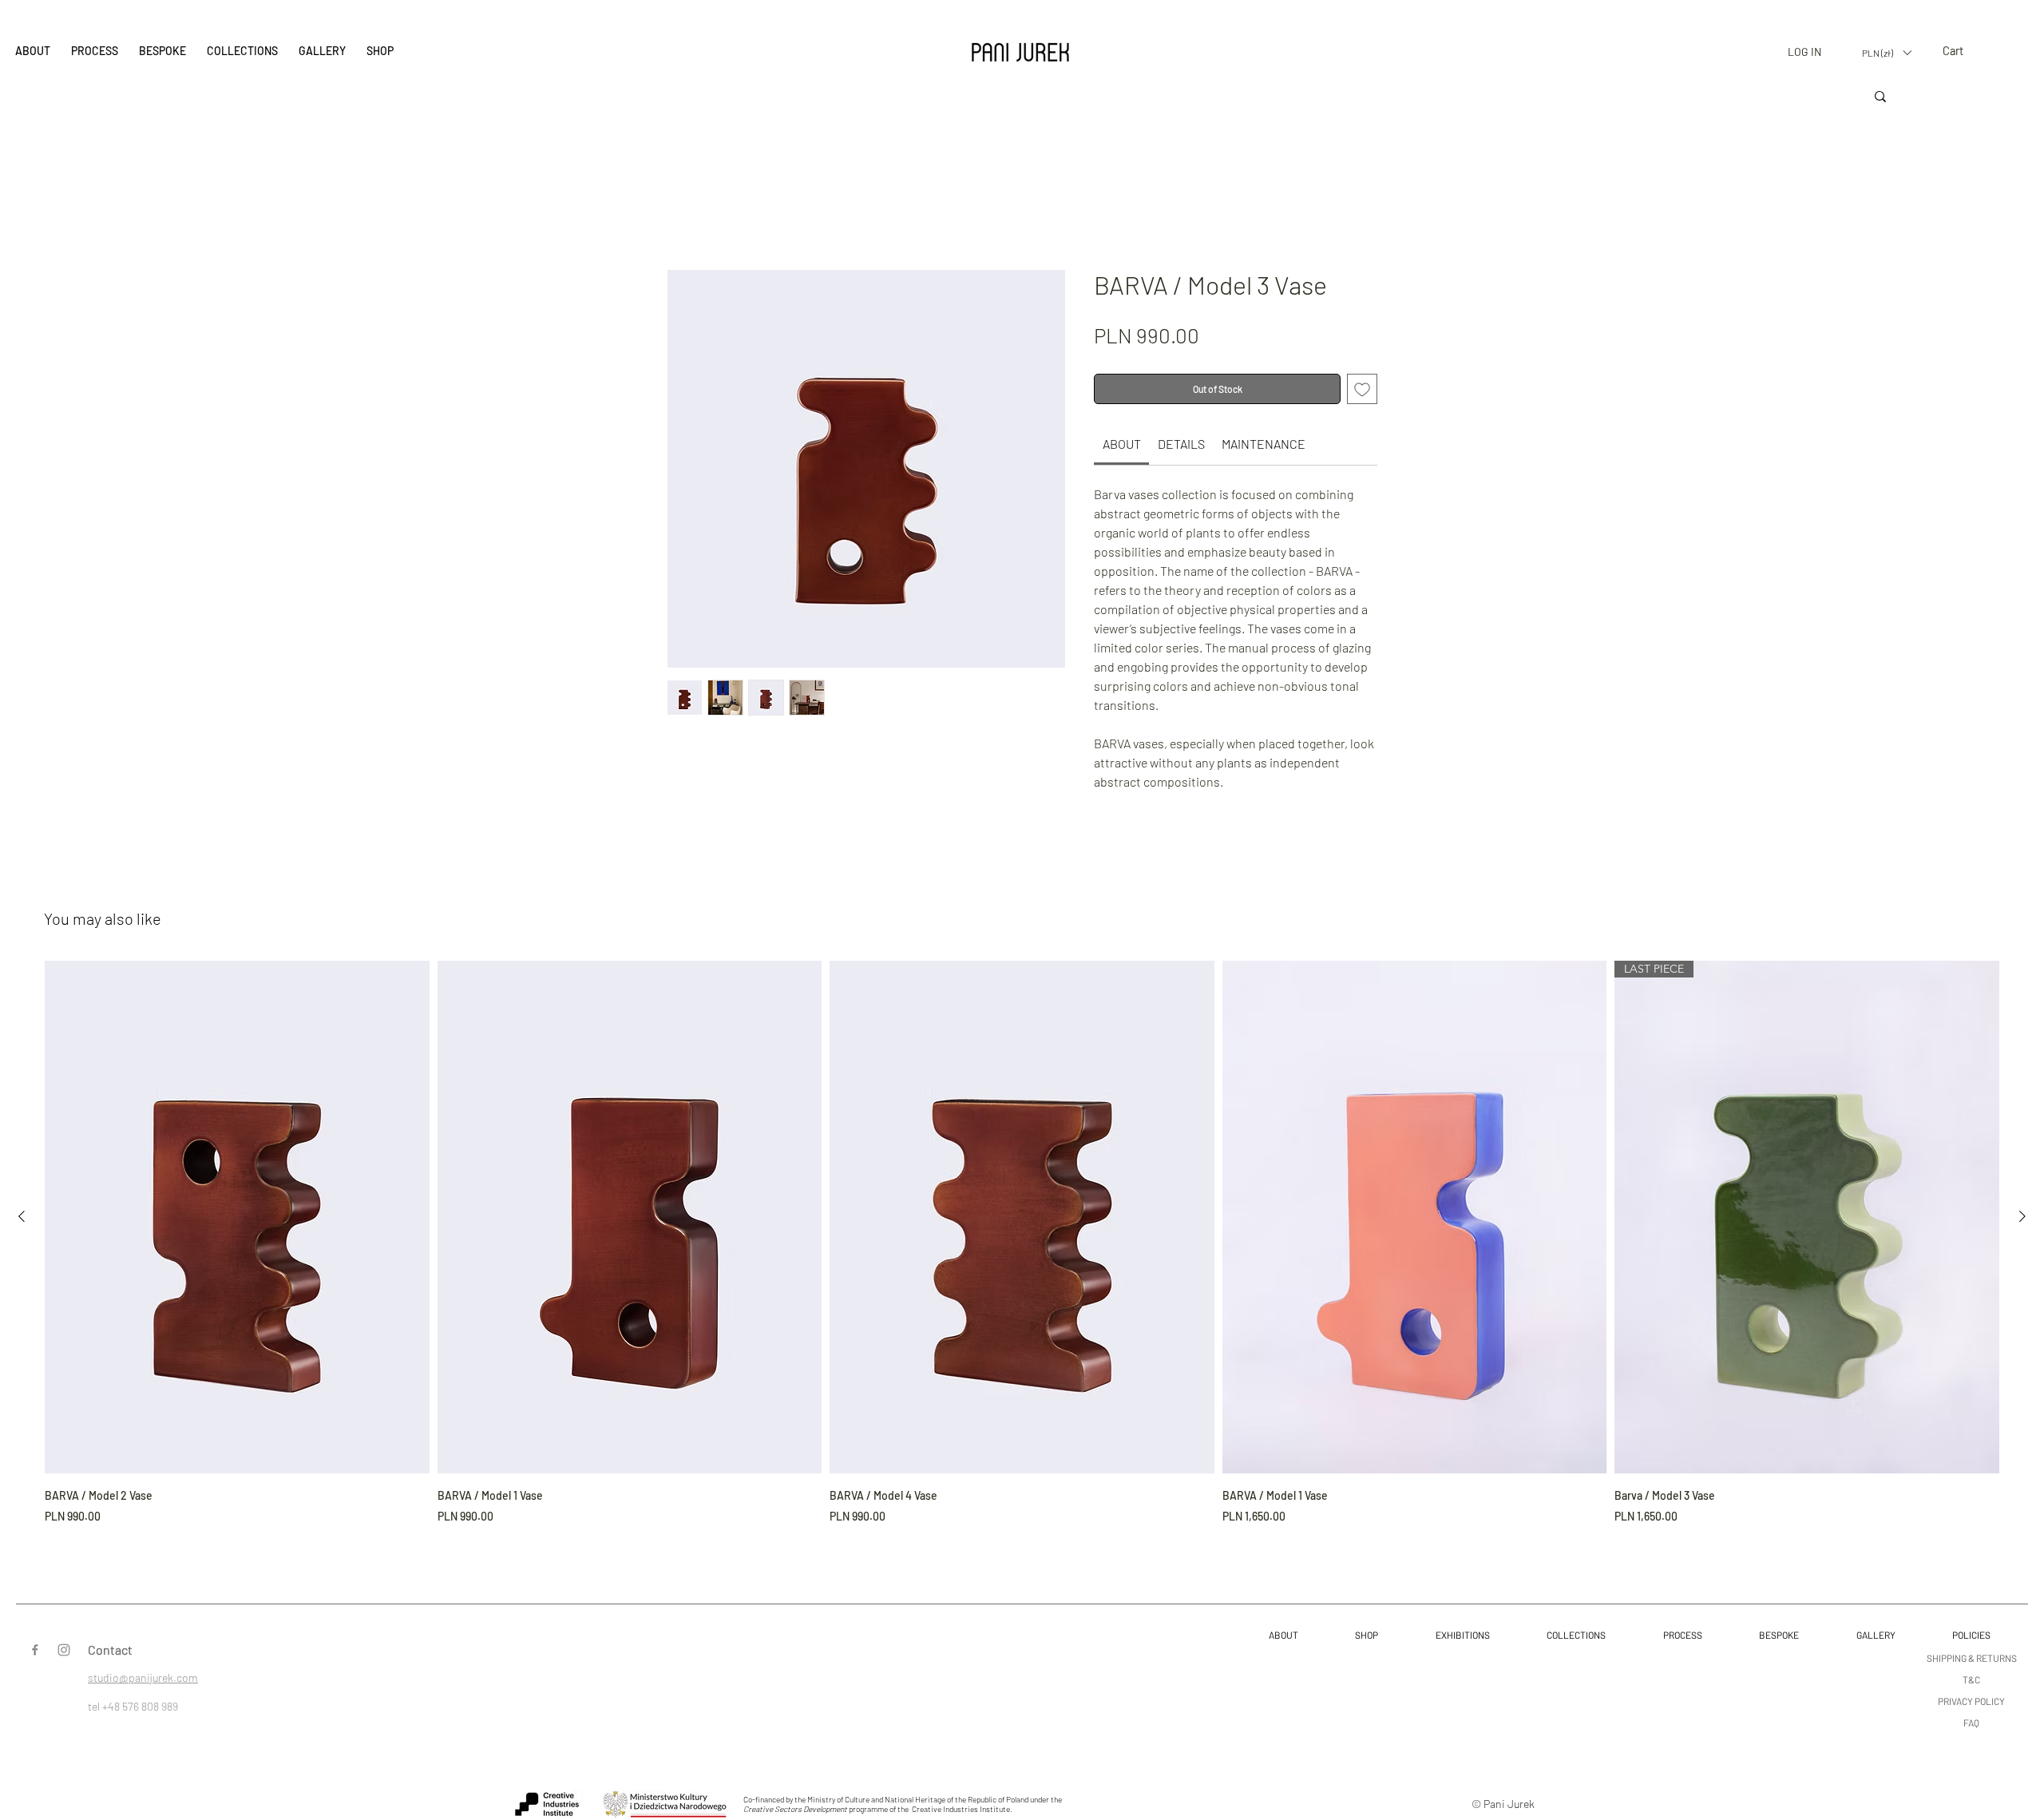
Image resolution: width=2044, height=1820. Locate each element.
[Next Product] (2022, 1220)
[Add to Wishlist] (1362, 393)
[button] (242, 52)
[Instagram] (64, 1654)
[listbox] (1886, 53)
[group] (1022, 1248)
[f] (35, 1654)
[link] (1122, 448)
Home (683, 215)
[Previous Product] (22, 1220)
